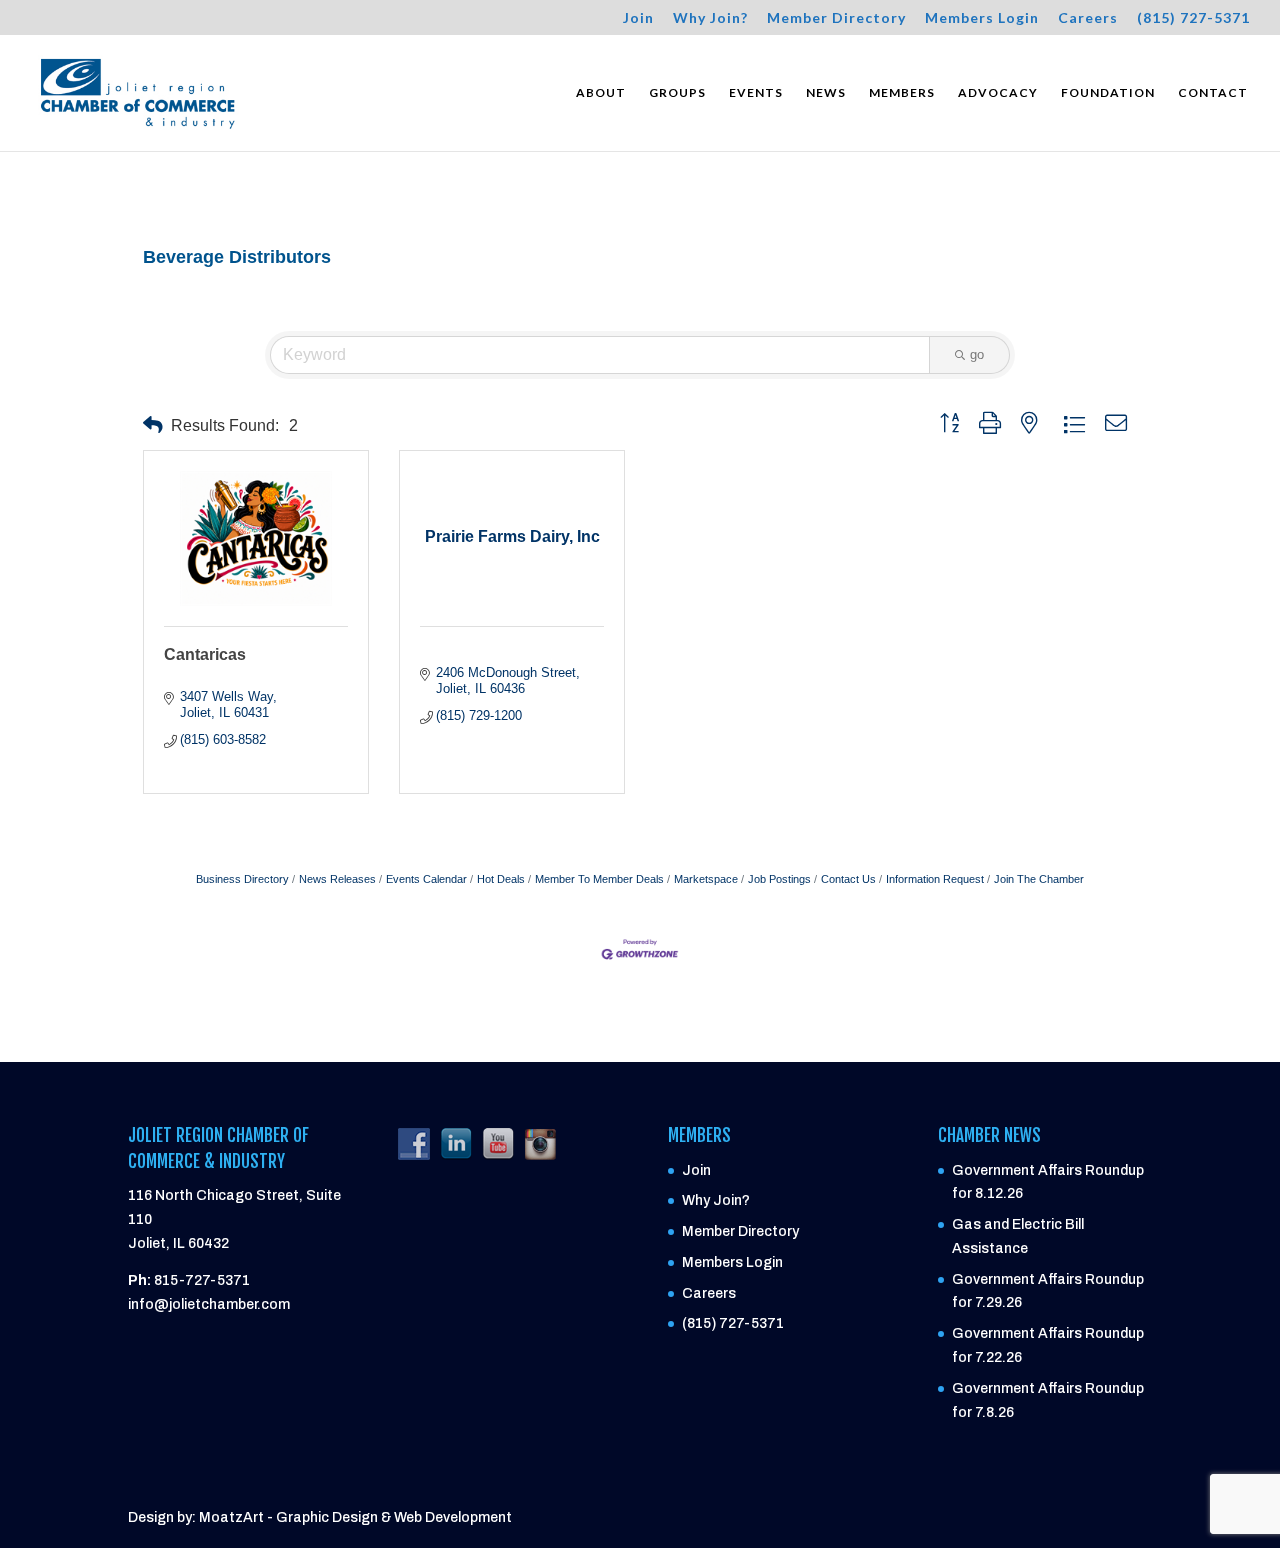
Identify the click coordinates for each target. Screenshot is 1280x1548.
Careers (1088, 18)
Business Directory (242, 879)
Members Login (982, 18)
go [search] (977, 354)
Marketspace (706, 879)
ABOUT (601, 93)
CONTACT (1213, 93)
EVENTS (756, 93)
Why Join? (710, 18)
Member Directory (836, 18)
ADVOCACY (998, 93)
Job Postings (779, 879)
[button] (153, 425)
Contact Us (848, 879)
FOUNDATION (1108, 93)
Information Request (935, 879)
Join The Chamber (1039, 879)
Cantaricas (205, 654)
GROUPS (677, 93)
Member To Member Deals (599, 879)
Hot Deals (501, 879)
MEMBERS (902, 93)
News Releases (337, 879)
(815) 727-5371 (1193, 18)
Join (638, 18)
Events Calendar (426, 879)
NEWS (826, 93)
